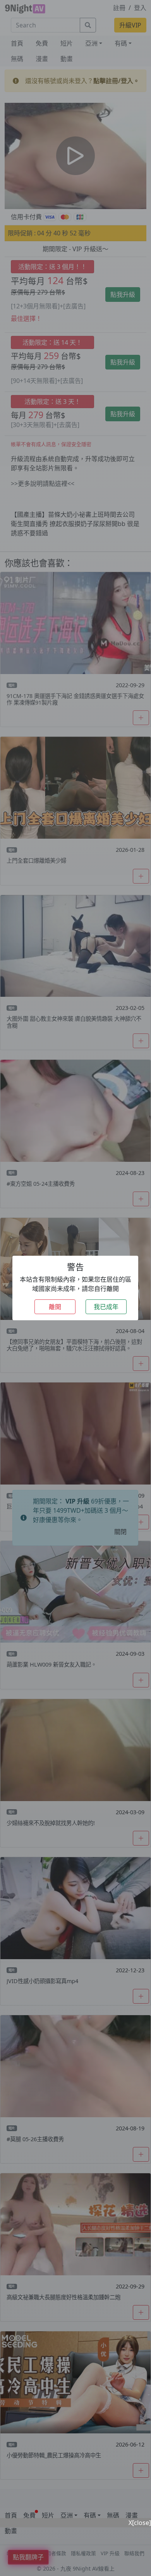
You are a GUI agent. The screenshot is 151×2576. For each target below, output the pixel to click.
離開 (55, 1307)
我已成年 (106, 1307)
